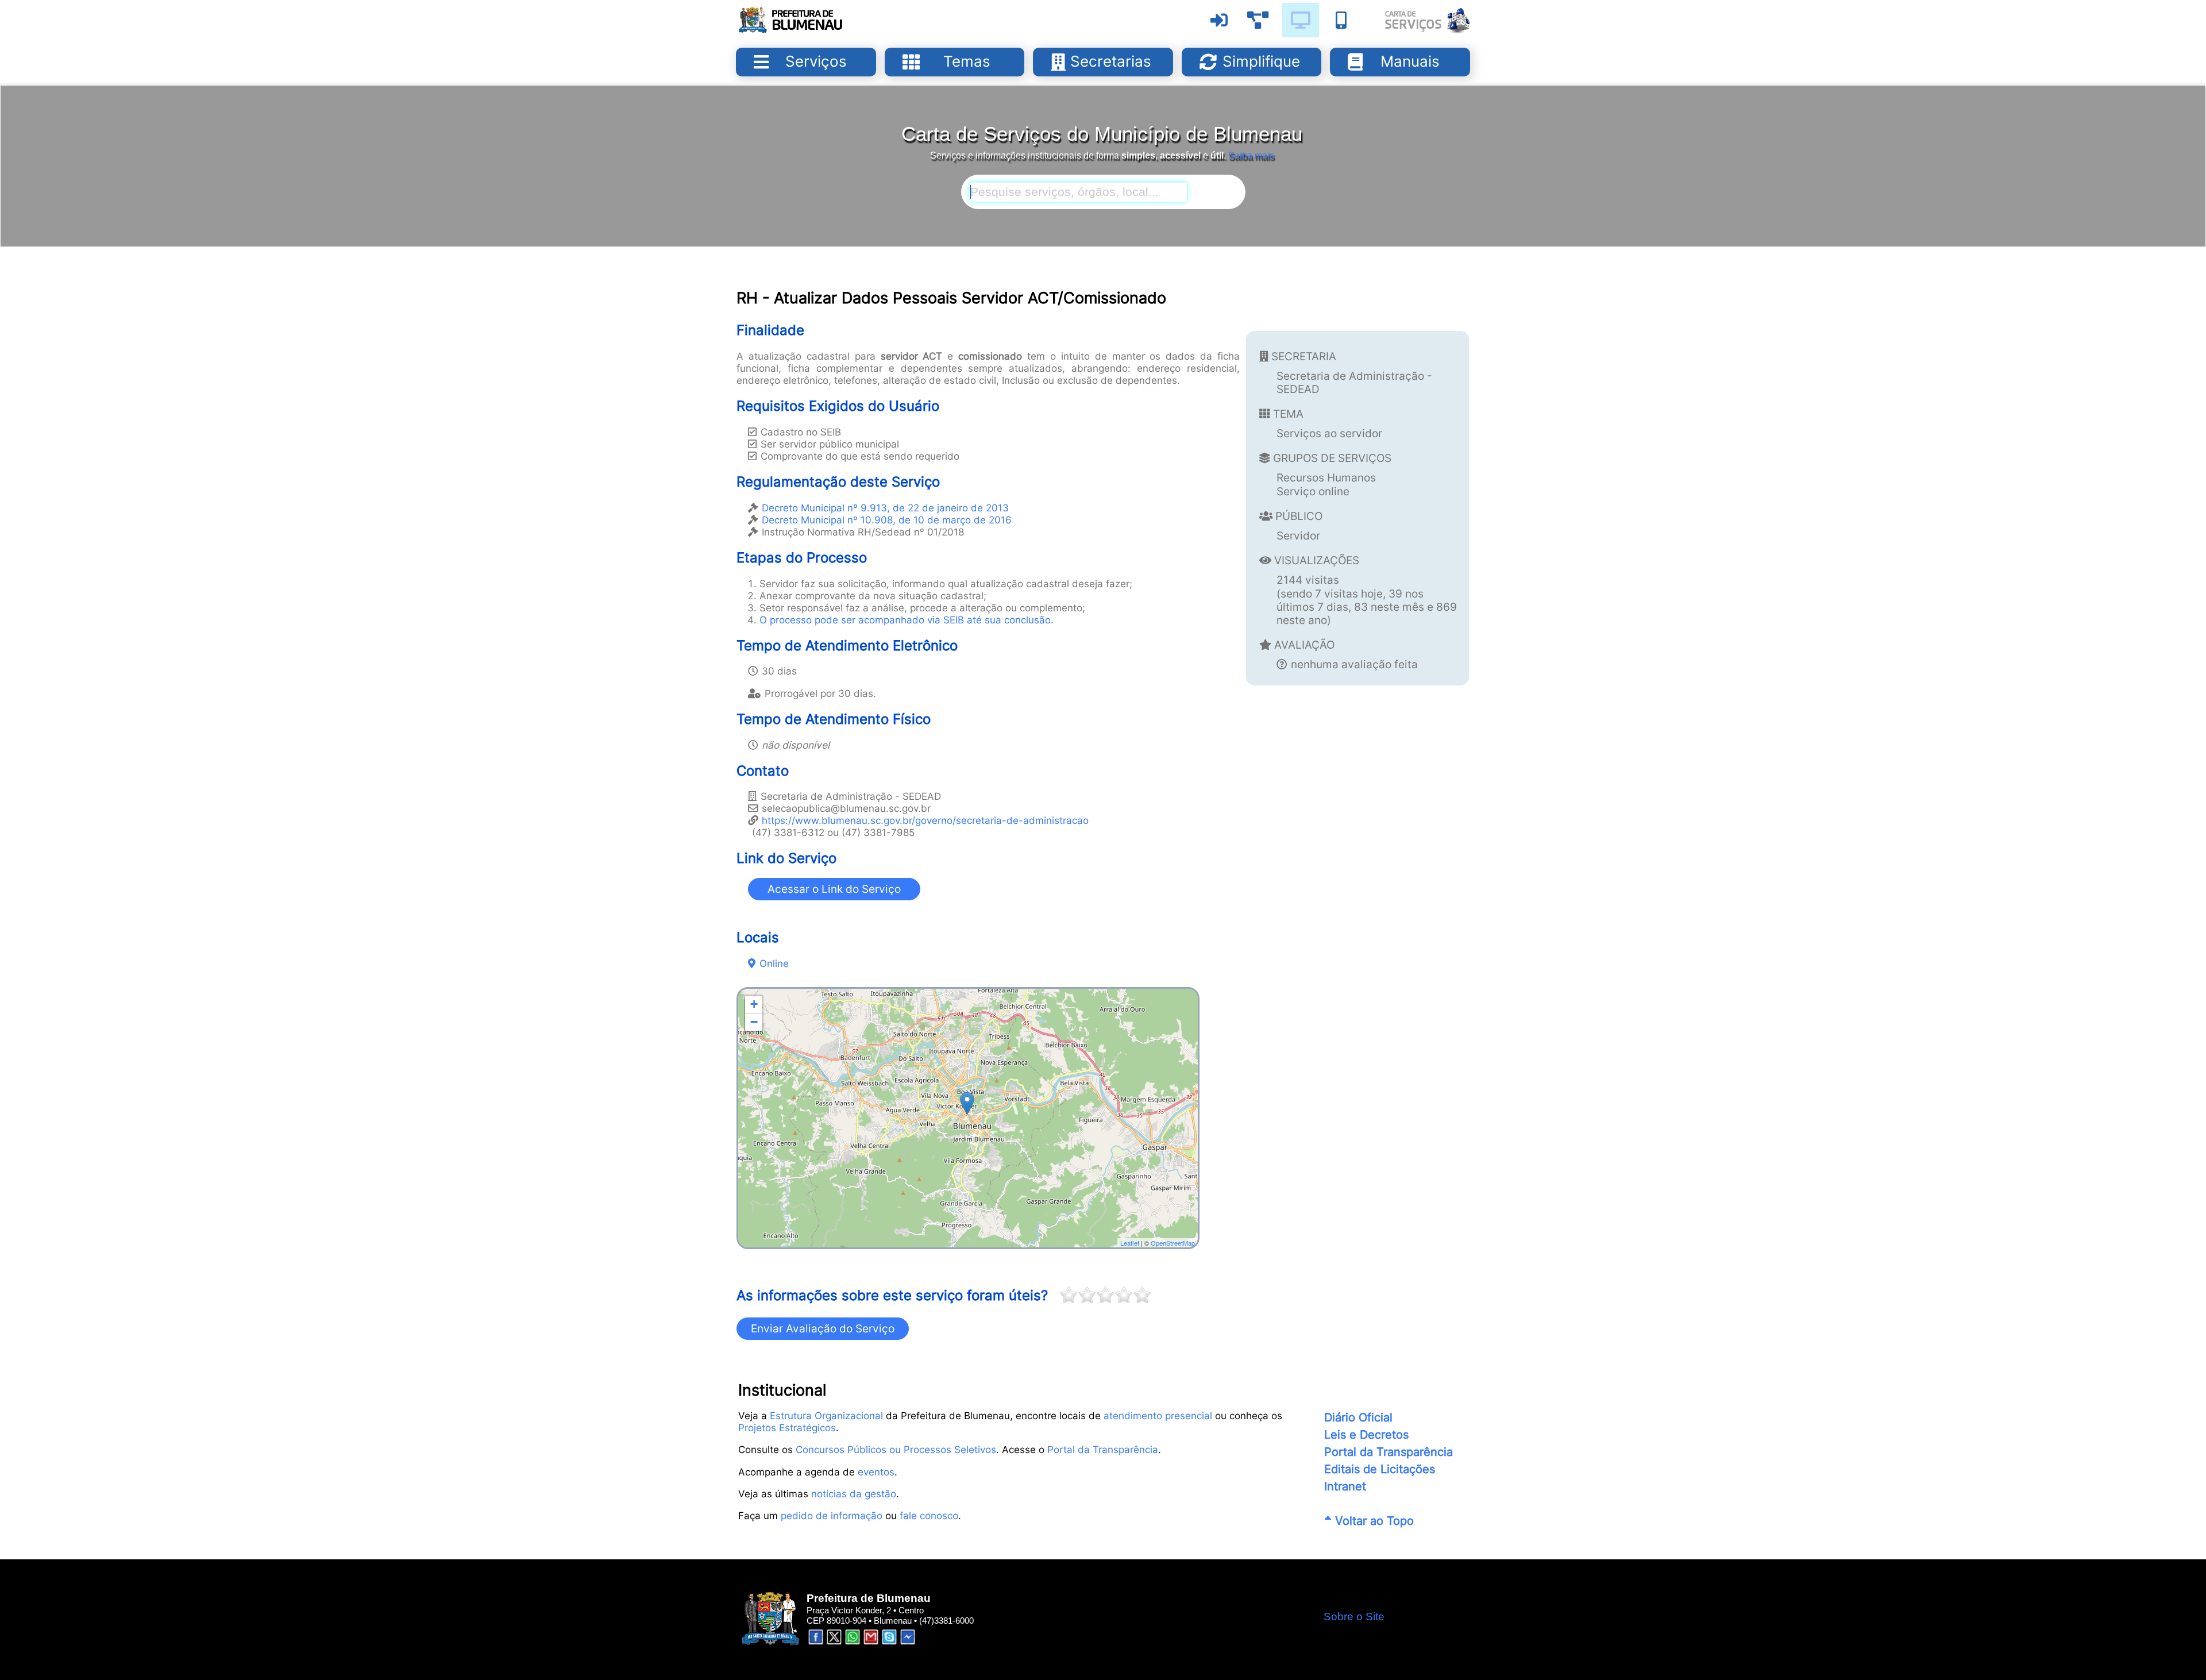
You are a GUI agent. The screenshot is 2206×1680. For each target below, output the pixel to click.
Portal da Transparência (1103, 1449)
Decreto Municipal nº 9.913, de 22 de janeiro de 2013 (885, 508)
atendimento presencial (1158, 1415)
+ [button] (754, 1004)
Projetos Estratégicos (787, 1427)
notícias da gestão (854, 1494)
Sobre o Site (1354, 1617)
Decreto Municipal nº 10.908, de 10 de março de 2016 (887, 520)
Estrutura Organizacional (826, 1415)
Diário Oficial (1358, 1417)
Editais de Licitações (1380, 1469)
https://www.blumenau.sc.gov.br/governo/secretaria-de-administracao (925, 820)
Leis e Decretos (1366, 1435)
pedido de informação (832, 1515)
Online (774, 963)
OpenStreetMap (1173, 1243)
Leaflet (1130, 1243)
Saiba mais (1251, 155)
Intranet (1345, 1486)
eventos (876, 1472)
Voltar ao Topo (1373, 1521)
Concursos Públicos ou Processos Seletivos (896, 1449)
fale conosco (929, 1515)
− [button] (754, 1022)
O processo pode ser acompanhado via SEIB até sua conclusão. (907, 620)
